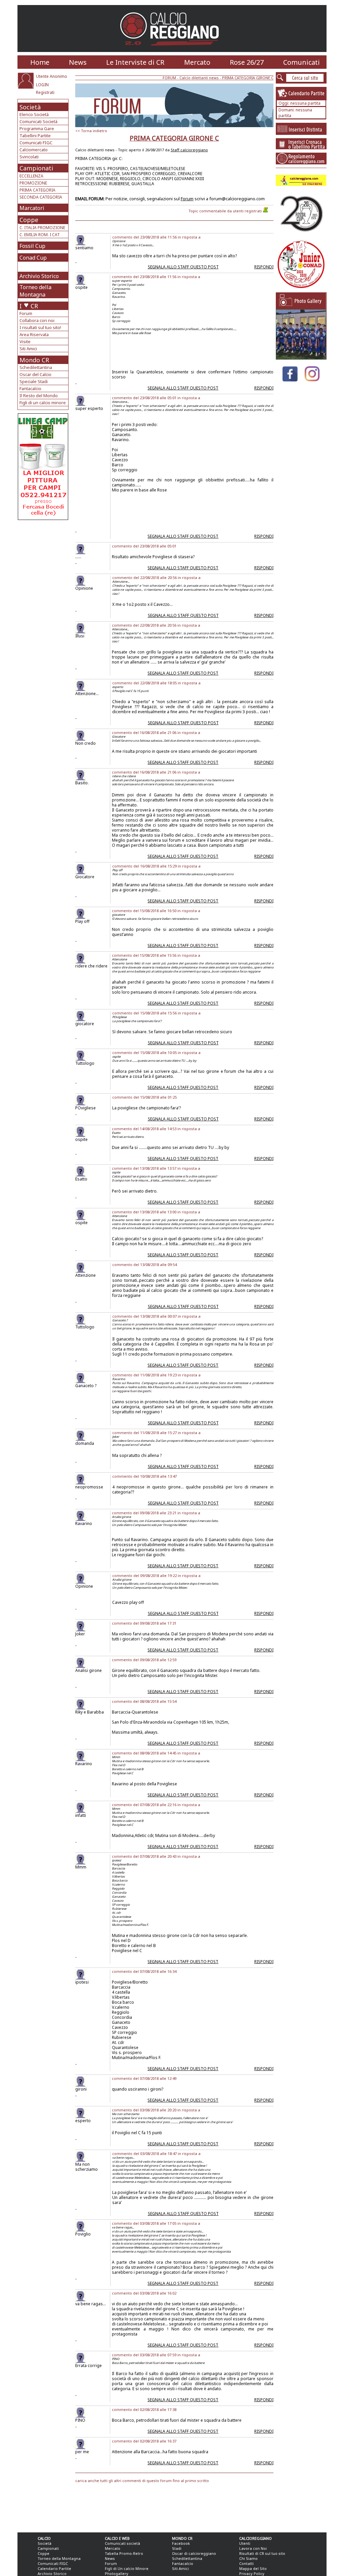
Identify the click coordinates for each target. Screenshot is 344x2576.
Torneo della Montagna (35, 291)
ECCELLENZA (31, 176)
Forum (26, 313)
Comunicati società (122, 2543)
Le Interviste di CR (135, 62)
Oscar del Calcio (35, 374)
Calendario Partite (54, 2568)
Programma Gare (37, 128)
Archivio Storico (39, 276)
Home (40, 62)
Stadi (177, 2548)
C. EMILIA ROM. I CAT (40, 235)
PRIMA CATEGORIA (37, 190)
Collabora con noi (37, 320)
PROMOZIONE (33, 183)
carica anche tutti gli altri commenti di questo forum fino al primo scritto (142, 2481)
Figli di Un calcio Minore (127, 2568)
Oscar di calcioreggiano (194, 2553)
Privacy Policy (252, 2573)
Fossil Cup (32, 246)
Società (30, 107)
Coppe (29, 220)
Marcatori (32, 208)
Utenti (245, 2543)
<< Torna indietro (91, 131)
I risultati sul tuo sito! (40, 327)
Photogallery (117, 2573)
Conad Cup (33, 258)
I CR (29, 306)
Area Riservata (34, 334)
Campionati (36, 168)
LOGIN (42, 85)
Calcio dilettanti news (199, 78)
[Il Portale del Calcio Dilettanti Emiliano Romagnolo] (172, 50)
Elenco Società (34, 114)
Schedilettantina (36, 367)
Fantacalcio (30, 388)
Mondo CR (34, 360)
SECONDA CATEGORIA (41, 197)
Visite (25, 341)
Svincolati (29, 157)
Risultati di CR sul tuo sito (262, 2553)
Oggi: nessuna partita (299, 103)
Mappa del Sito (253, 2568)
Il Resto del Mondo (39, 396)
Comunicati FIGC (36, 143)
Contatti (246, 2563)
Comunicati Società (38, 121)
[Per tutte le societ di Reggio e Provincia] (43, 518)
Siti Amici (28, 349)
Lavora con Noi (253, 2548)
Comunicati (302, 62)
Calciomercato (34, 150)
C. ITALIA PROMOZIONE (42, 228)
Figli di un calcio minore (43, 403)
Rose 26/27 (247, 62)
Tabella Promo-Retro (124, 2553)
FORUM (169, 78)
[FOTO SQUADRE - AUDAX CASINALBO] (301, 358)
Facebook (181, 2543)
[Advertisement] (44, 574)
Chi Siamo (248, 2558)
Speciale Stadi (34, 381)
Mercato (197, 62)
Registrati (45, 92)
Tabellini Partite (35, 136)
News (78, 62)
